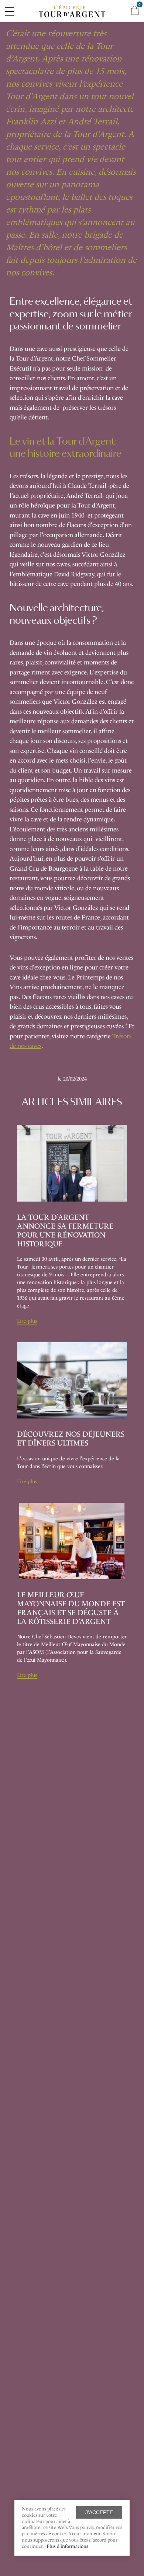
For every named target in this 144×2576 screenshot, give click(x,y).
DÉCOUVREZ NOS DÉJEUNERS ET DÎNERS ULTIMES (71, 1438)
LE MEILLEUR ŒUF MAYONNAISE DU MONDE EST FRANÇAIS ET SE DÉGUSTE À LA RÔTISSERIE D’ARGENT (71, 1608)
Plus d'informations (67, 2546)
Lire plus (27, 1321)
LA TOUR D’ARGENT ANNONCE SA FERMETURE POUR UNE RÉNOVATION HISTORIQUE (65, 1230)
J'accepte (99, 2512)
